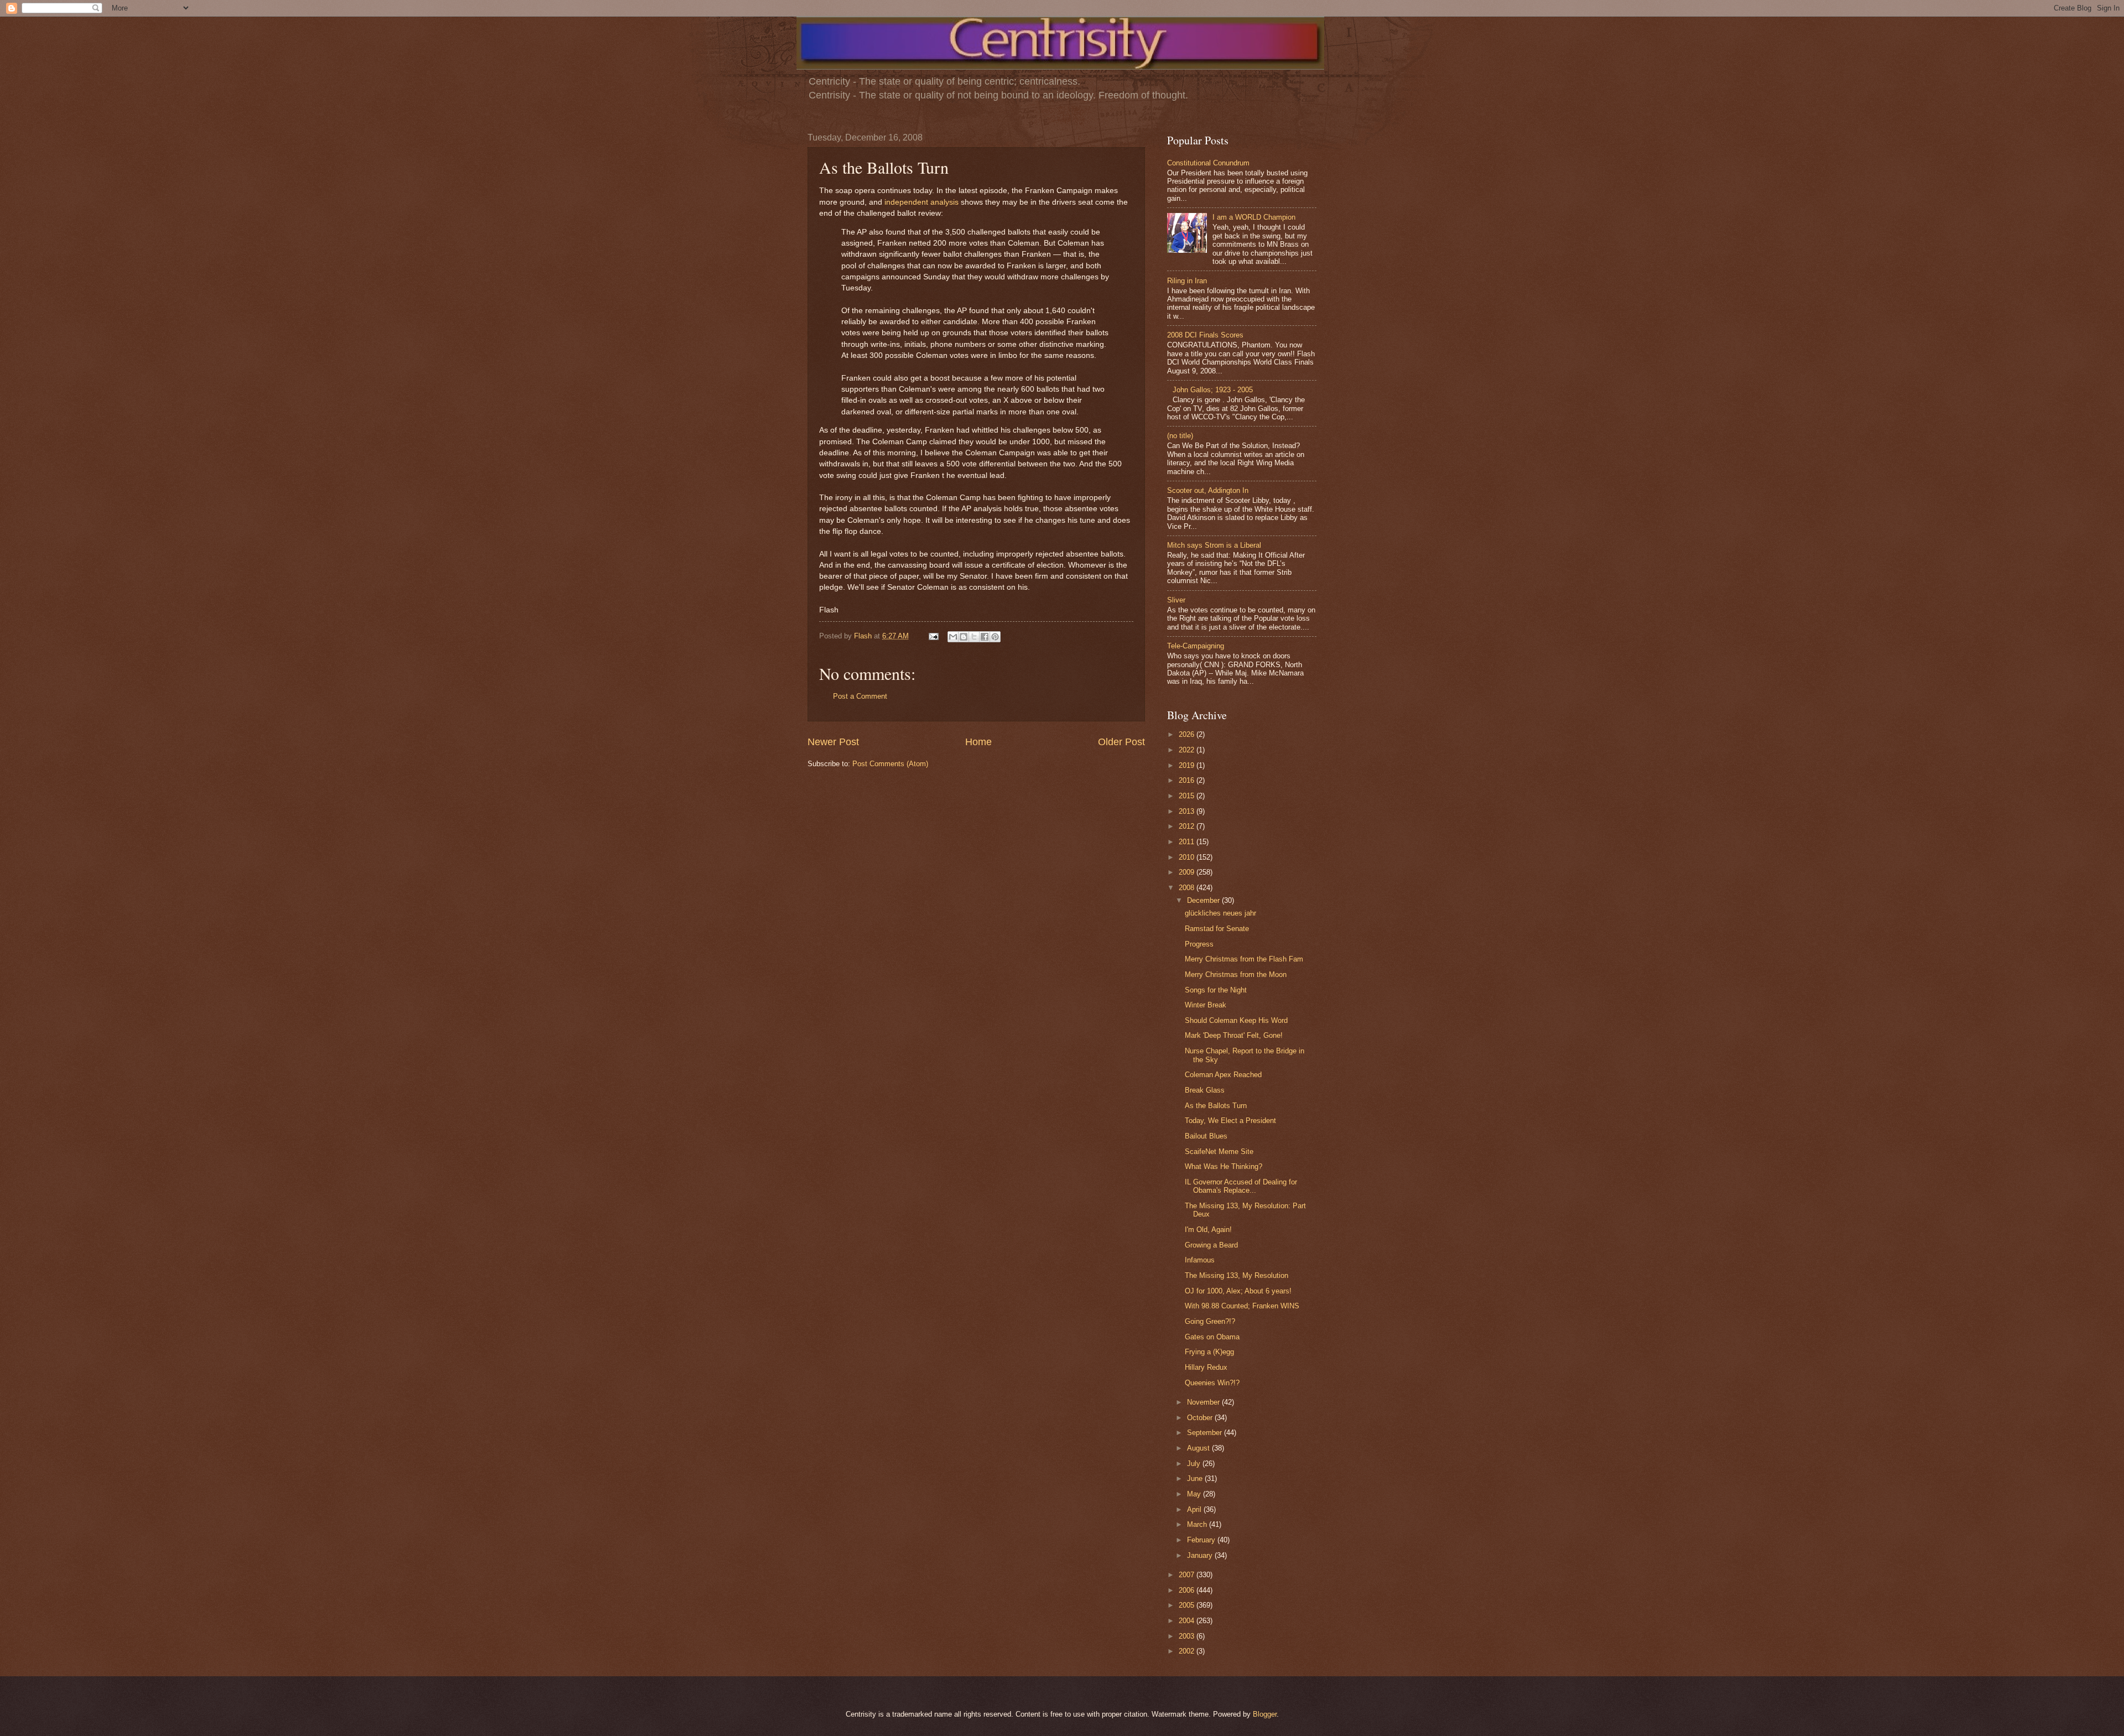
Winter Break (1206, 1005)
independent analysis (922, 202)
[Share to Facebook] (985, 637)
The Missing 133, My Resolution (1237, 1275)
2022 (1188, 750)
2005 (1188, 1605)
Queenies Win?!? (1212, 1383)
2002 (1188, 1651)
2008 (1188, 888)
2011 (1188, 842)
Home (978, 742)
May (1195, 1494)
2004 (1188, 1621)
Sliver (1176, 600)
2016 (1188, 780)
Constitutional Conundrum (1208, 163)
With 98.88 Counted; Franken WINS (1242, 1306)
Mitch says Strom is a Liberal (1214, 545)
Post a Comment (860, 696)
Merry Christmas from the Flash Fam (1244, 959)
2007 (1188, 1575)
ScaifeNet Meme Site (1219, 1152)
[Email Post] (933, 636)
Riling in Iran (1187, 281)
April (1195, 1509)
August (1199, 1448)
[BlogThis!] (964, 637)
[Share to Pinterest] (995, 637)
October (1201, 1418)
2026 (1188, 734)
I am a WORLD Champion (1254, 217)
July (1195, 1464)
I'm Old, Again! (1208, 1230)
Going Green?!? (1210, 1321)
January (1201, 1555)
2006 (1188, 1590)
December (1204, 900)
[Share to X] (974, 637)
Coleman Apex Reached (1223, 1075)
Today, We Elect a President (1230, 1121)
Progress (1199, 944)
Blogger (1265, 1714)
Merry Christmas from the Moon (1236, 974)
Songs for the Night (1216, 990)
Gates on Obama (1212, 1337)
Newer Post (833, 742)
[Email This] (953, 637)
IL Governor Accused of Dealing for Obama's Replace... (1241, 1186)
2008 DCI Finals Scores (1205, 335)
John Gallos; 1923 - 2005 (1213, 390)
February (1202, 1540)
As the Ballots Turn (1216, 1106)
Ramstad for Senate (1217, 929)
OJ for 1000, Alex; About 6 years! (1238, 1291)
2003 (1188, 1636)
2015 (1188, 796)
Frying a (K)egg (1209, 1352)
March (1198, 1524)
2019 (1188, 765)
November (1204, 1402)
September (1206, 1433)
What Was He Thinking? (1224, 1166)
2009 (1188, 872)
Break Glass (1205, 1090)
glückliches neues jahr (1220, 913)
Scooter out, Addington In (1208, 490)
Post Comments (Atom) (890, 764)
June (1196, 1478)
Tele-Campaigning (1196, 646)
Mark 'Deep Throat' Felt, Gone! (1234, 1035)
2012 (1188, 826)
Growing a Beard (1211, 1245)
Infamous (1200, 1260)
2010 (1188, 857)
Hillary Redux (1206, 1367)
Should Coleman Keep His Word (1236, 1020)
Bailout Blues (1206, 1136)
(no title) (1180, 436)
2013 (1188, 811)
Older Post (1121, 742)
